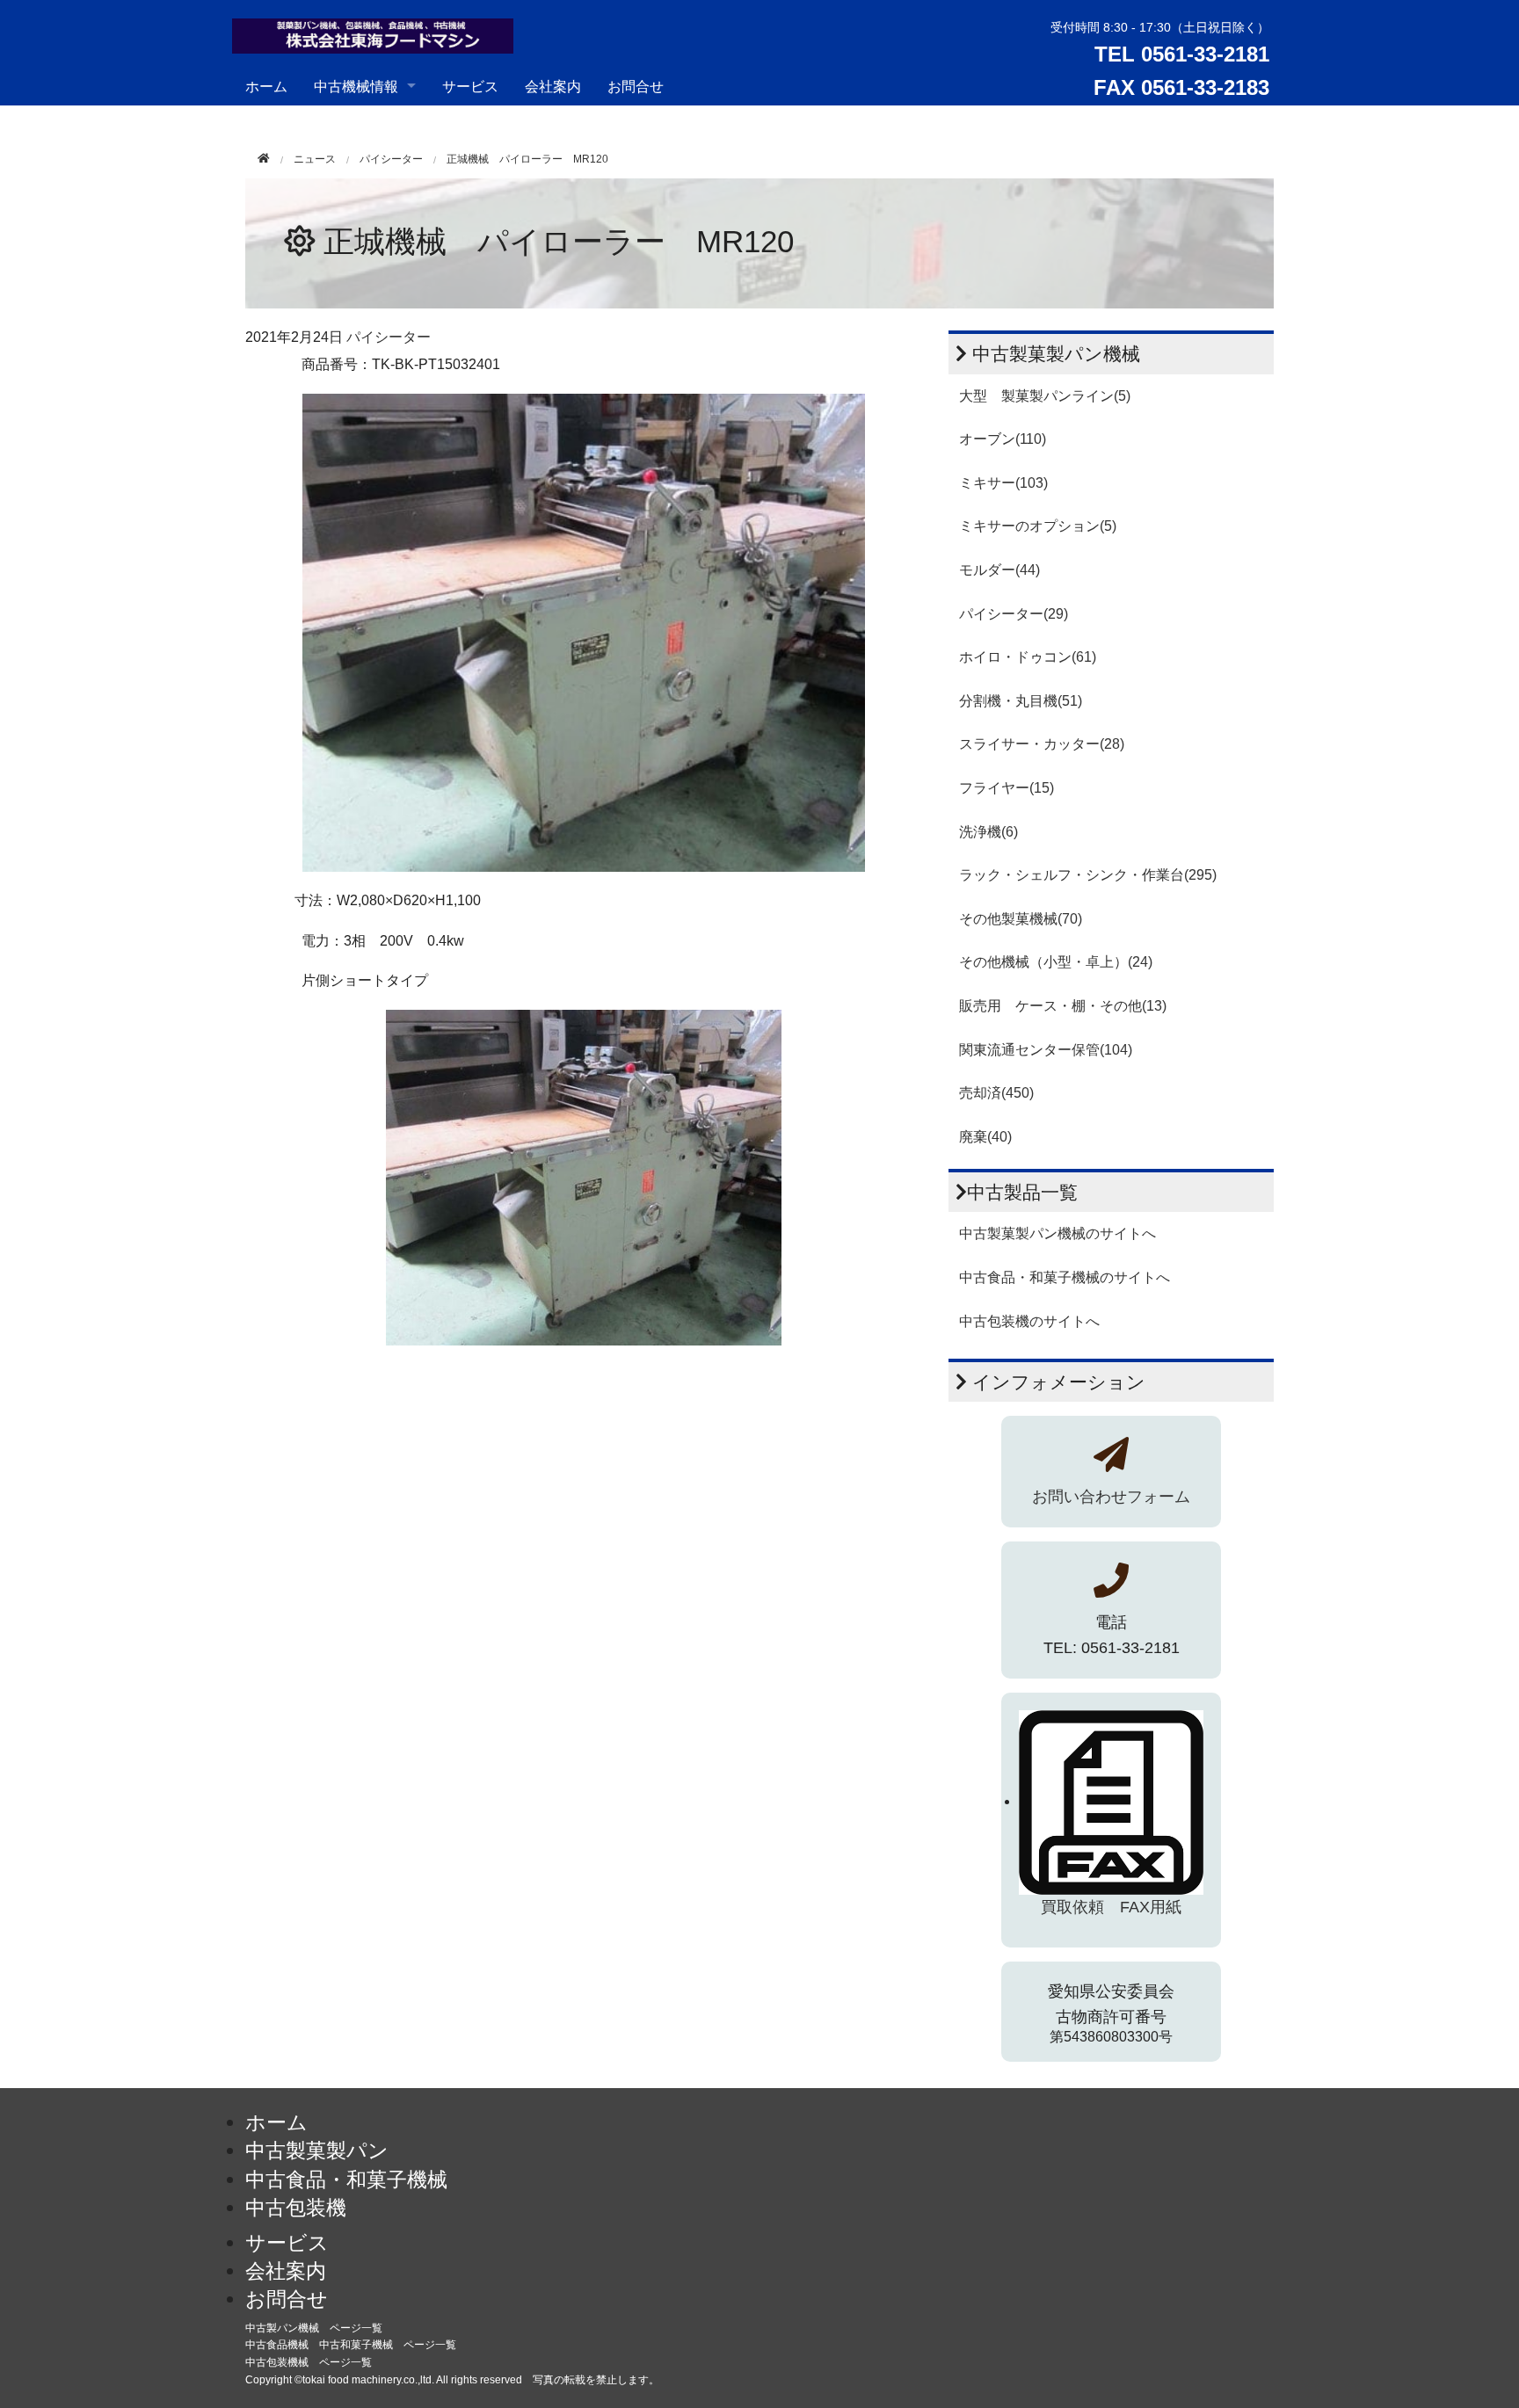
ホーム (266, 86)
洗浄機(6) (988, 832)
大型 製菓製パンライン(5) (1045, 396)
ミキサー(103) (1003, 483)
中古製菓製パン (317, 2151)
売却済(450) (996, 1093)
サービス (470, 86)
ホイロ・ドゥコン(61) (1028, 657)
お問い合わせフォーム (1111, 1497)
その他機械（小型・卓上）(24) (1056, 962)
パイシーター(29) (1014, 614)
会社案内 (553, 86)
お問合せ (636, 86)
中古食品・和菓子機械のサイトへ (1065, 1277)
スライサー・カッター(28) (1042, 744)
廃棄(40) (985, 1137)
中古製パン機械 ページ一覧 (314, 2328)
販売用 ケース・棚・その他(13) (1063, 1006)
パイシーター (391, 159)
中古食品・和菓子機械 (346, 2180)
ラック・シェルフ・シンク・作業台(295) (1088, 875)
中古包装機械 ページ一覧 (309, 2362)
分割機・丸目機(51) (1021, 701)
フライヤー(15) (1007, 788)
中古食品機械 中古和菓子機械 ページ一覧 (351, 2345)
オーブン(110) (1003, 439)
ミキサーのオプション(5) (1038, 526)
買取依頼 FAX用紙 (1111, 1907)
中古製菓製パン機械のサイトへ (1057, 1233)
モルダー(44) (999, 570)
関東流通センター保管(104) (1046, 1050)
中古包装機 (296, 2208)
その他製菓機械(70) (1021, 919)
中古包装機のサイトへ (1029, 1321)
